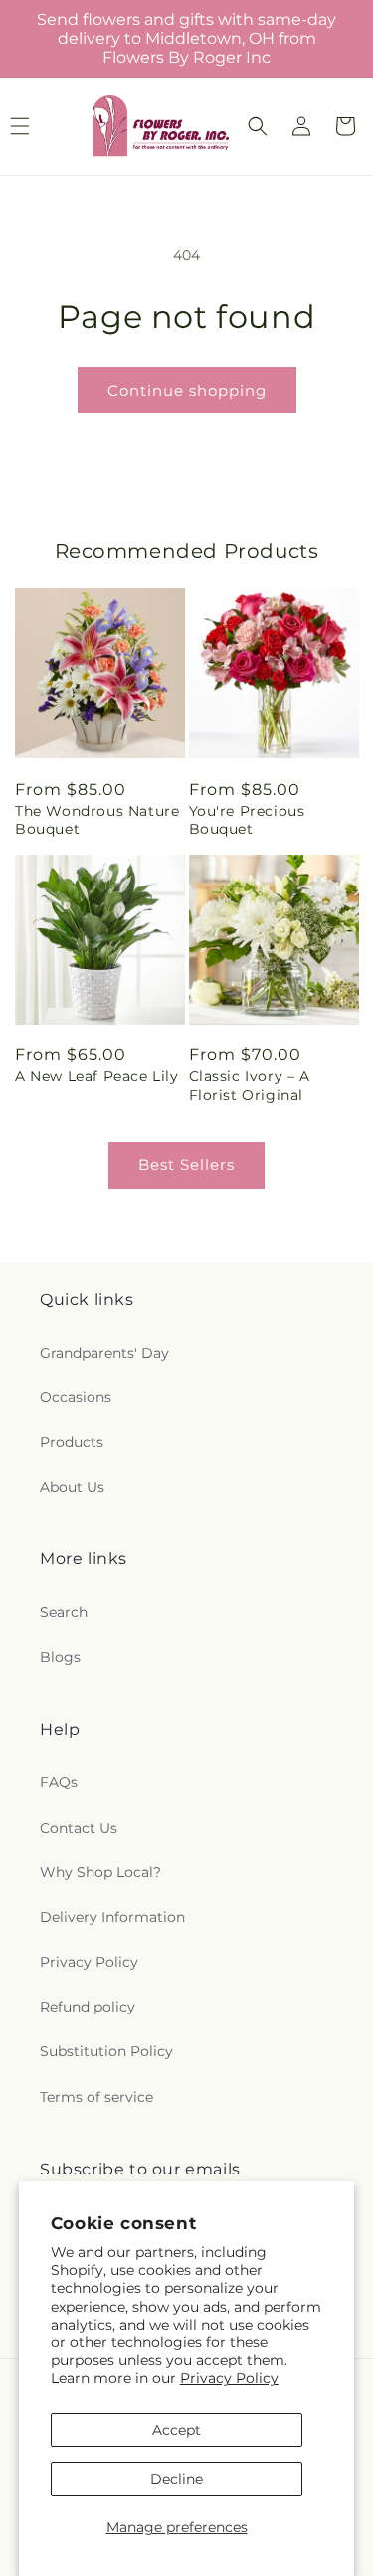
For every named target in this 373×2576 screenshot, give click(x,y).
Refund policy (88, 2007)
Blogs (60, 1657)
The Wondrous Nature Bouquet (97, 820)
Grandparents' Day (104, 1353)
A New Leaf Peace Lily (97, 1076)
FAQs (59, 1782)
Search (64, 1612)
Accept (177, 2430)
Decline (177, 2479)
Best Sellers (186, 1164)
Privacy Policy (229, 2378)
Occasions (76, 1397)
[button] (258, 126)
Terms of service (96, 2097)
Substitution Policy (106, 2051)
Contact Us (79, 1828)
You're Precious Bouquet (247, 820)
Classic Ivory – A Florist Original (250, 1085)
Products (72, 1442)
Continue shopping (187, 390)
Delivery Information (112, 1917)
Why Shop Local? (100, 1872)
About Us (72, 1487)
